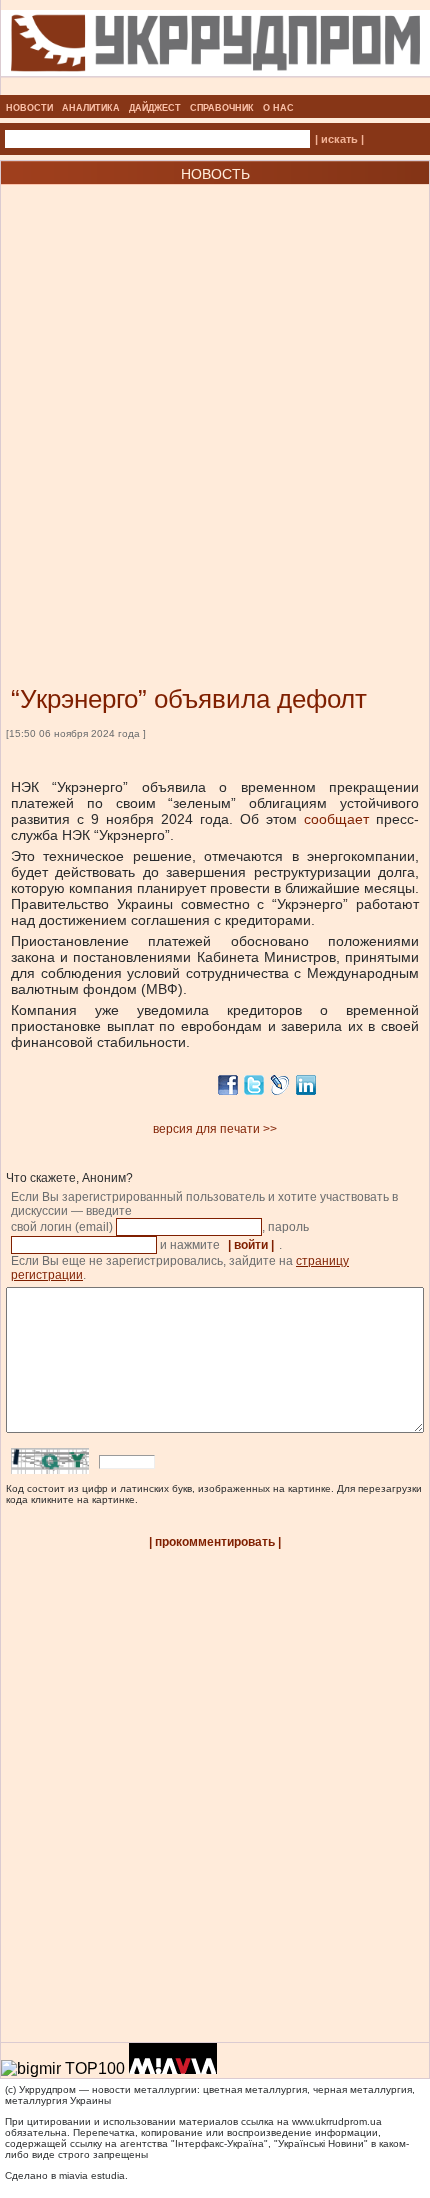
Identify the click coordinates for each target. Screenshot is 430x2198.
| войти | (251, 1245)
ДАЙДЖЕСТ (155, 108)
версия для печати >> (215, 1129)
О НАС (278, 108)
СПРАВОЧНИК (222, 108)
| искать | (339, 139)
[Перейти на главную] (215, 89)
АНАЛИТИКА (91, 108)
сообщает (340, 819)
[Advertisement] (215, 405)
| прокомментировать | (215, 1542)
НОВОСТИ (29, 108)
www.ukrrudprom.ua (337, 2121)
